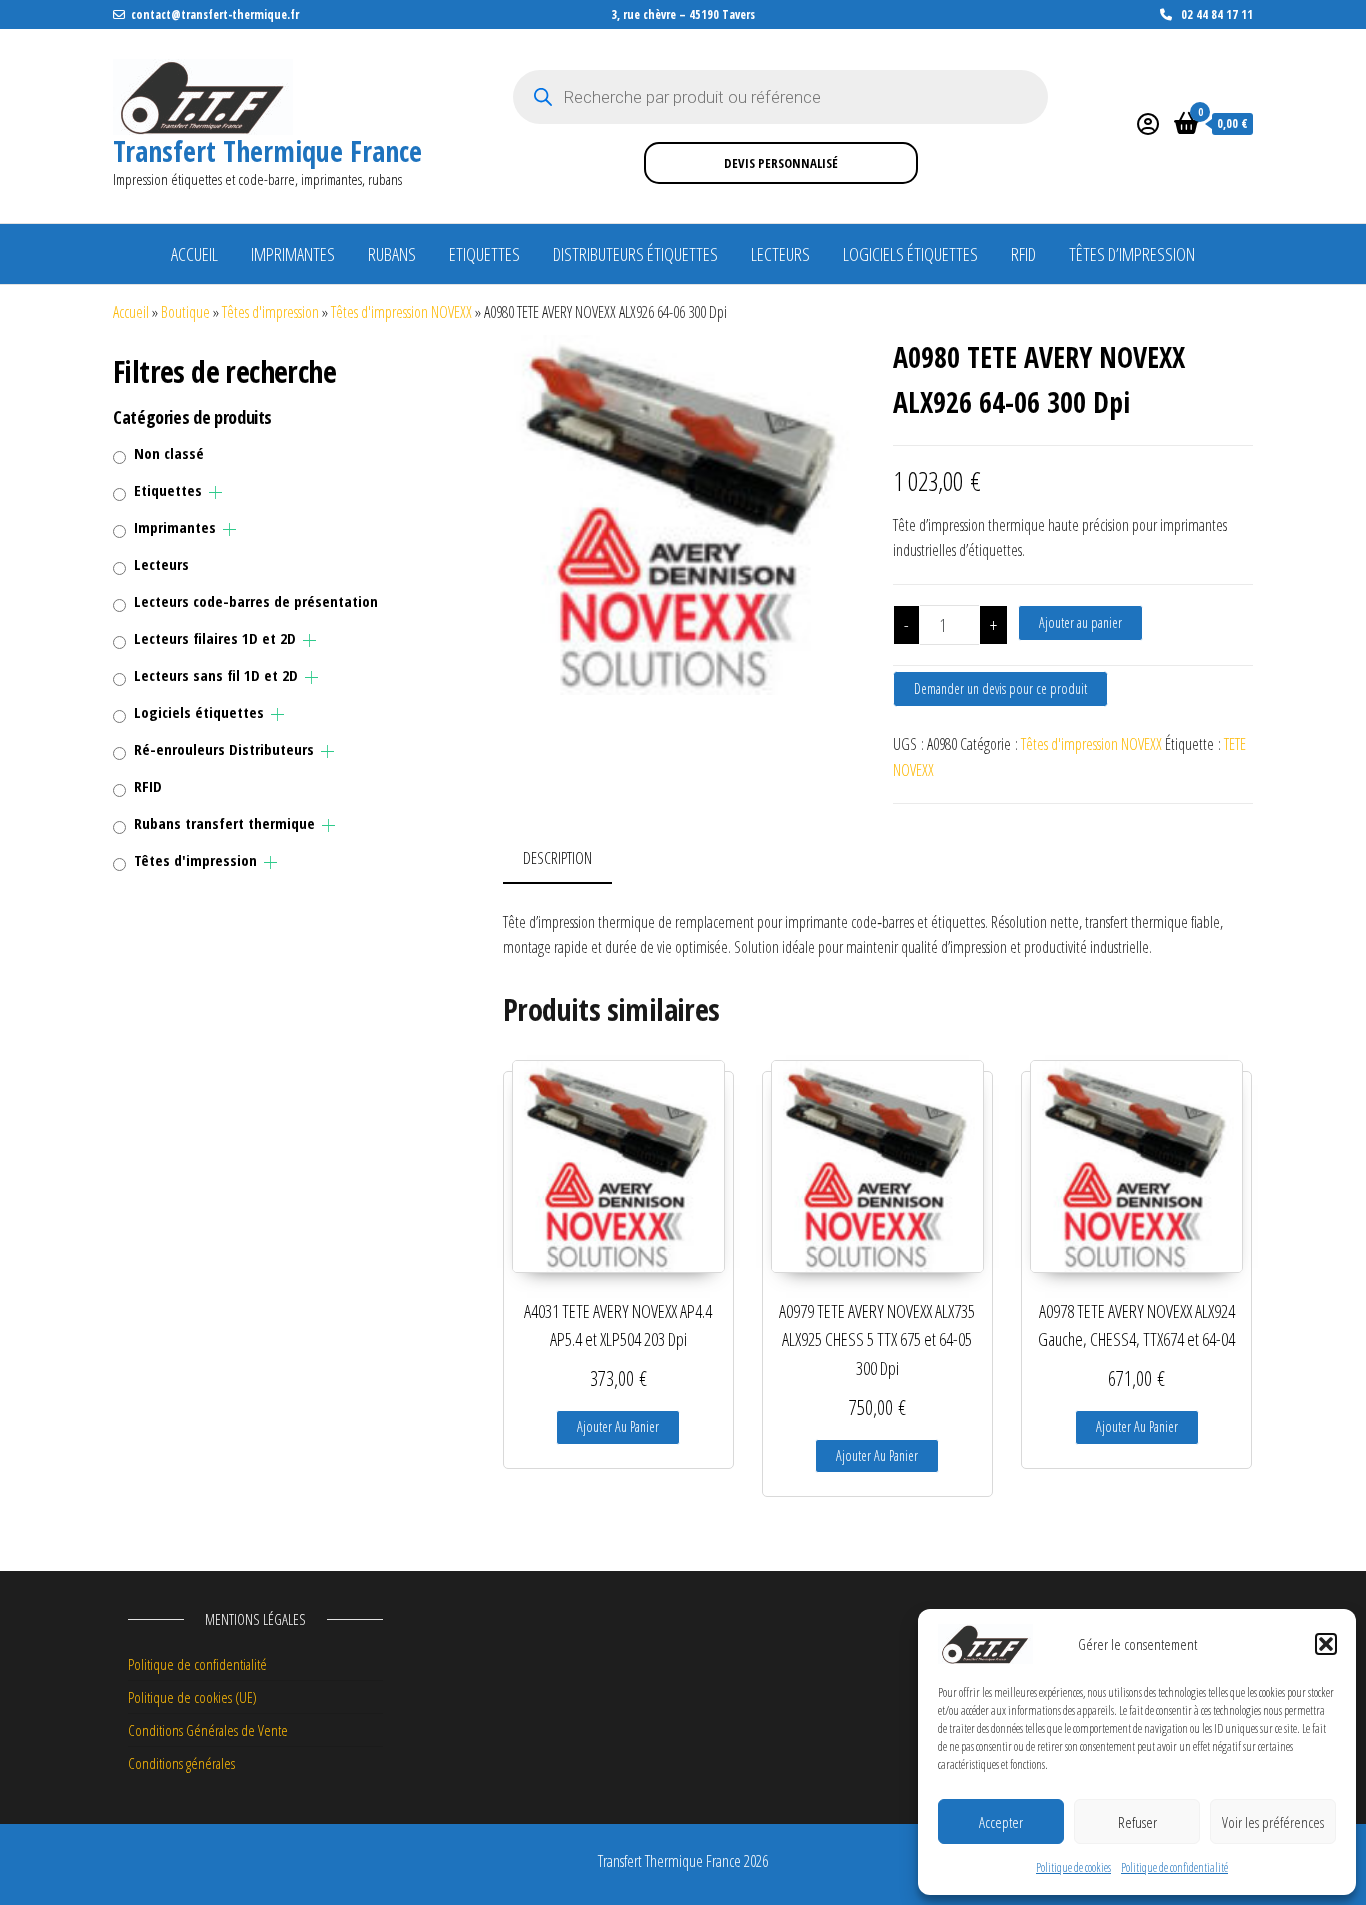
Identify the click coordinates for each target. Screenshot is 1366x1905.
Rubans (392, 254)
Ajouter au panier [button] (618, 1426)
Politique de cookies (1073, 1867)
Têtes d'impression (270, 312)
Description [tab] (557, 858)
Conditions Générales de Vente (208, 1730)
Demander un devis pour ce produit (1000, 688)
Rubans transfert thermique (224, 823)
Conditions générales (181, 1763)
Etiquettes (484, 254)
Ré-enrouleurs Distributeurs (224, 749)
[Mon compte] (1148, 123)
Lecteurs (780, 254)
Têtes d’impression (1132, 254)
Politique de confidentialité (1174, 1867)
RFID (1023, 254)
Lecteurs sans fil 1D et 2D (216, 675)
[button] (1326, 1644)
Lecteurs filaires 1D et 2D (215, 638)
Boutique (185, 312)
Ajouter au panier (1080, 622)
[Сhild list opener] (215, 492)
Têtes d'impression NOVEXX (401, 312)
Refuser (1137, 1822)
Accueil (194, 254)
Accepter (1001, 1822)
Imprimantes (293, 254)
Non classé (169, 453)
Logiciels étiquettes (910, 254)
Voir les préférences (1273, 1822)
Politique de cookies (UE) (192, 1697)
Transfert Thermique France (267, 151)
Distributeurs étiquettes (635, 254)
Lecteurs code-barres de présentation (256, 601)
